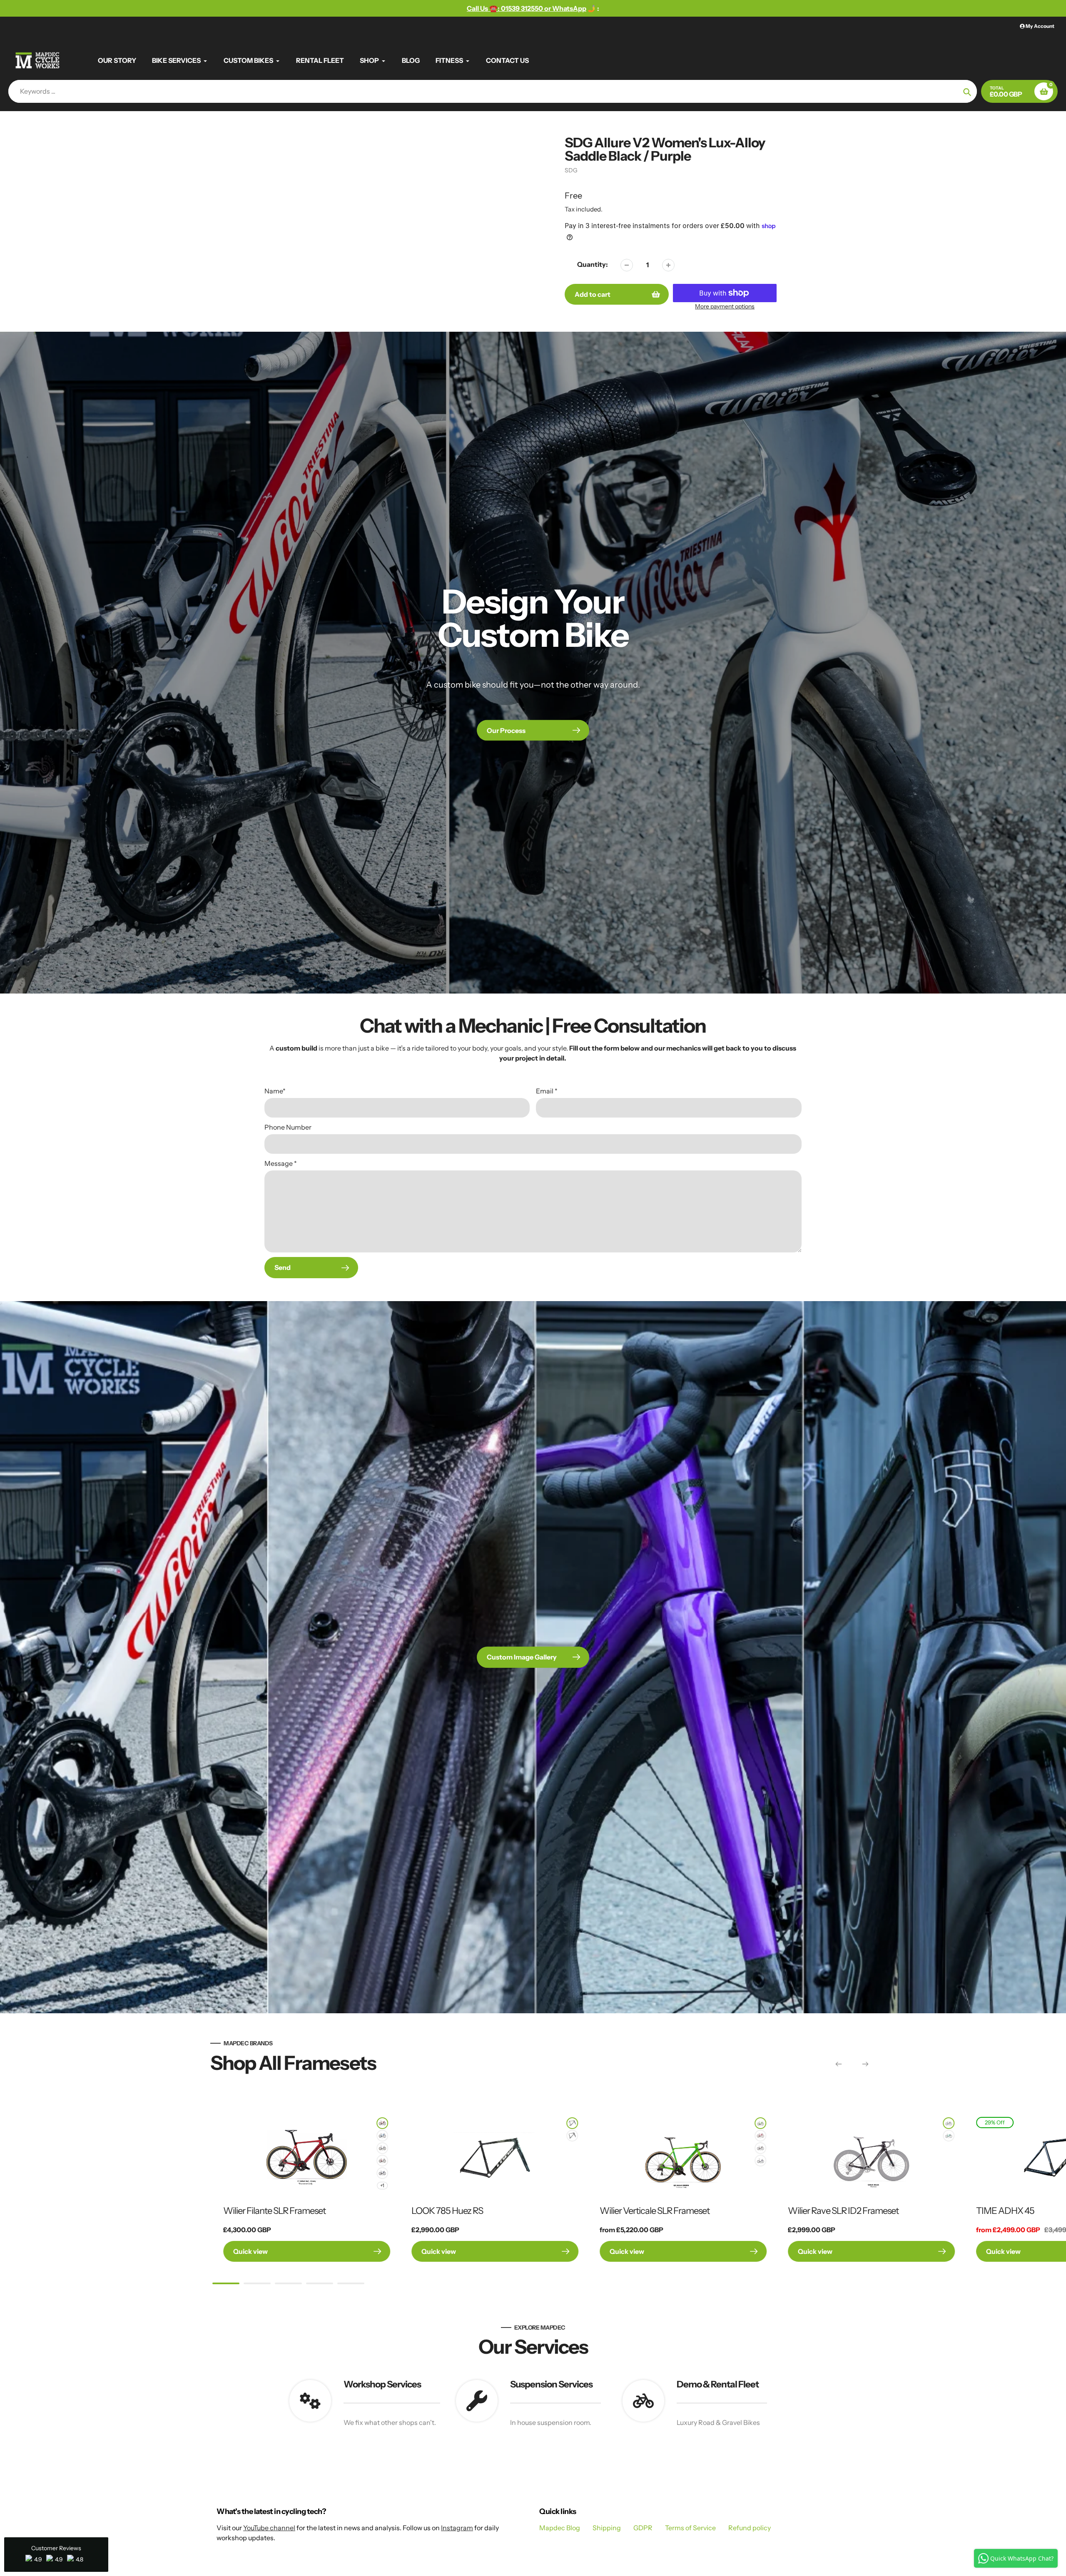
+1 (382, 2185)
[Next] (865, 2064)
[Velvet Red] (382, 2123)
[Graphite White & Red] (382, 2161)
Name (275, 1091)
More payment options (725, 306)
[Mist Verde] (572, 2123)
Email (547, 1091)
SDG (571, 170)
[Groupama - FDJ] (382, 2148)
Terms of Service (690, 2528)
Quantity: (593, 264)
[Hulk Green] (760, 2123)
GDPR (643, 2528)
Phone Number (288, 1127)
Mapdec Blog (560, 2528)
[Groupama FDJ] (760, 2161)
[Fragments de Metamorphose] (382, 2173)
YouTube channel (269, 2528)
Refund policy (750, 2528)
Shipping (607, 2528)
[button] (56, 2555)
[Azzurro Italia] (382, 2136)
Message (281, 1163)
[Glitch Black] (949, 2123)
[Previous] (839, 2064)
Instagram (457, 2528)
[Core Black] (760, 2148)
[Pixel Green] (949, 2136)
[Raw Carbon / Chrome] (572, 2136)
